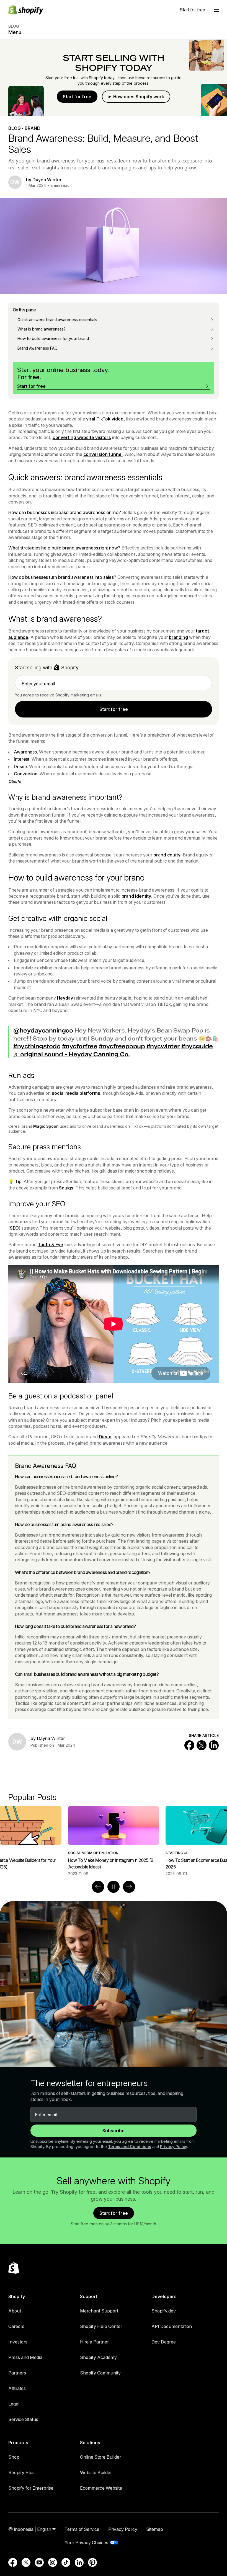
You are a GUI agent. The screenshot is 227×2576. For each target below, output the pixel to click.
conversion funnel (103, 454)
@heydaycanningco (43, 1031)
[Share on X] (202, 1745)
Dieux (105, 1437)
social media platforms (76, 1093)
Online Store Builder (100, 2457)
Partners (17, 2373)
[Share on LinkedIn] (214, 1745)
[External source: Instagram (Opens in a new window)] (53, 2562)
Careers (16, 2326)
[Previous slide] (98, 1887)
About (15, 2311)
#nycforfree (80, 1046)
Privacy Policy (174, 2147)
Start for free (192, 10)
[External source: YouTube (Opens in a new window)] (39, 2562)
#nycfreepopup (122, 1046)
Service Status (23, 2419)
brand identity (136, 896)
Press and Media (25, 2357)
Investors (18, 2342)
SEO (14, 1228)
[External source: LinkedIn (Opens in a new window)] (79, 2562)
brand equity (167, 855)
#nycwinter (163, 1046)
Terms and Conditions (130, 2147)
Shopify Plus (21, 2472)
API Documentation (172, 2326)
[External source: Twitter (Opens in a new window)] (26, 2562)
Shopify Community (100, 2373)
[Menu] (216, 10)
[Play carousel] (114, 1887)
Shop (14, 2457)
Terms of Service (82, 2529)
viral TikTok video (105, 419)
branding (178, 637)
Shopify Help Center (101, 2326)
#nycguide (197, 1046)
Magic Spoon (46, 1126)
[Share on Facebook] (189, 1745)
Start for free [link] (114, 709)
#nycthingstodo (37, 1046)
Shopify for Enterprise (31, 2488)
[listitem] (114, 1841)
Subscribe (114, 2131)
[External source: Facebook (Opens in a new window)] (13, 2562)
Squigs (66, 1188)
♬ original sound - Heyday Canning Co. (72, 1054)
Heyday (65, 998)
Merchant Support (99, 2311)
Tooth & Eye (50, 1245)
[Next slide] (129, 1887)
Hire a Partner (94, 2342)
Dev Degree (164, 2342)
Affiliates (17, 2388)
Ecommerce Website (101, 2488)
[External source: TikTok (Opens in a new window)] (66, 2562)
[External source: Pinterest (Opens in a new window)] (92, 2562)
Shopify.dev (164, 2311)
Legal (14, 2404)
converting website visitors (82, 437)
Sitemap (155, 2529)
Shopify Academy (98, 2357)
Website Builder (96, 2472)
